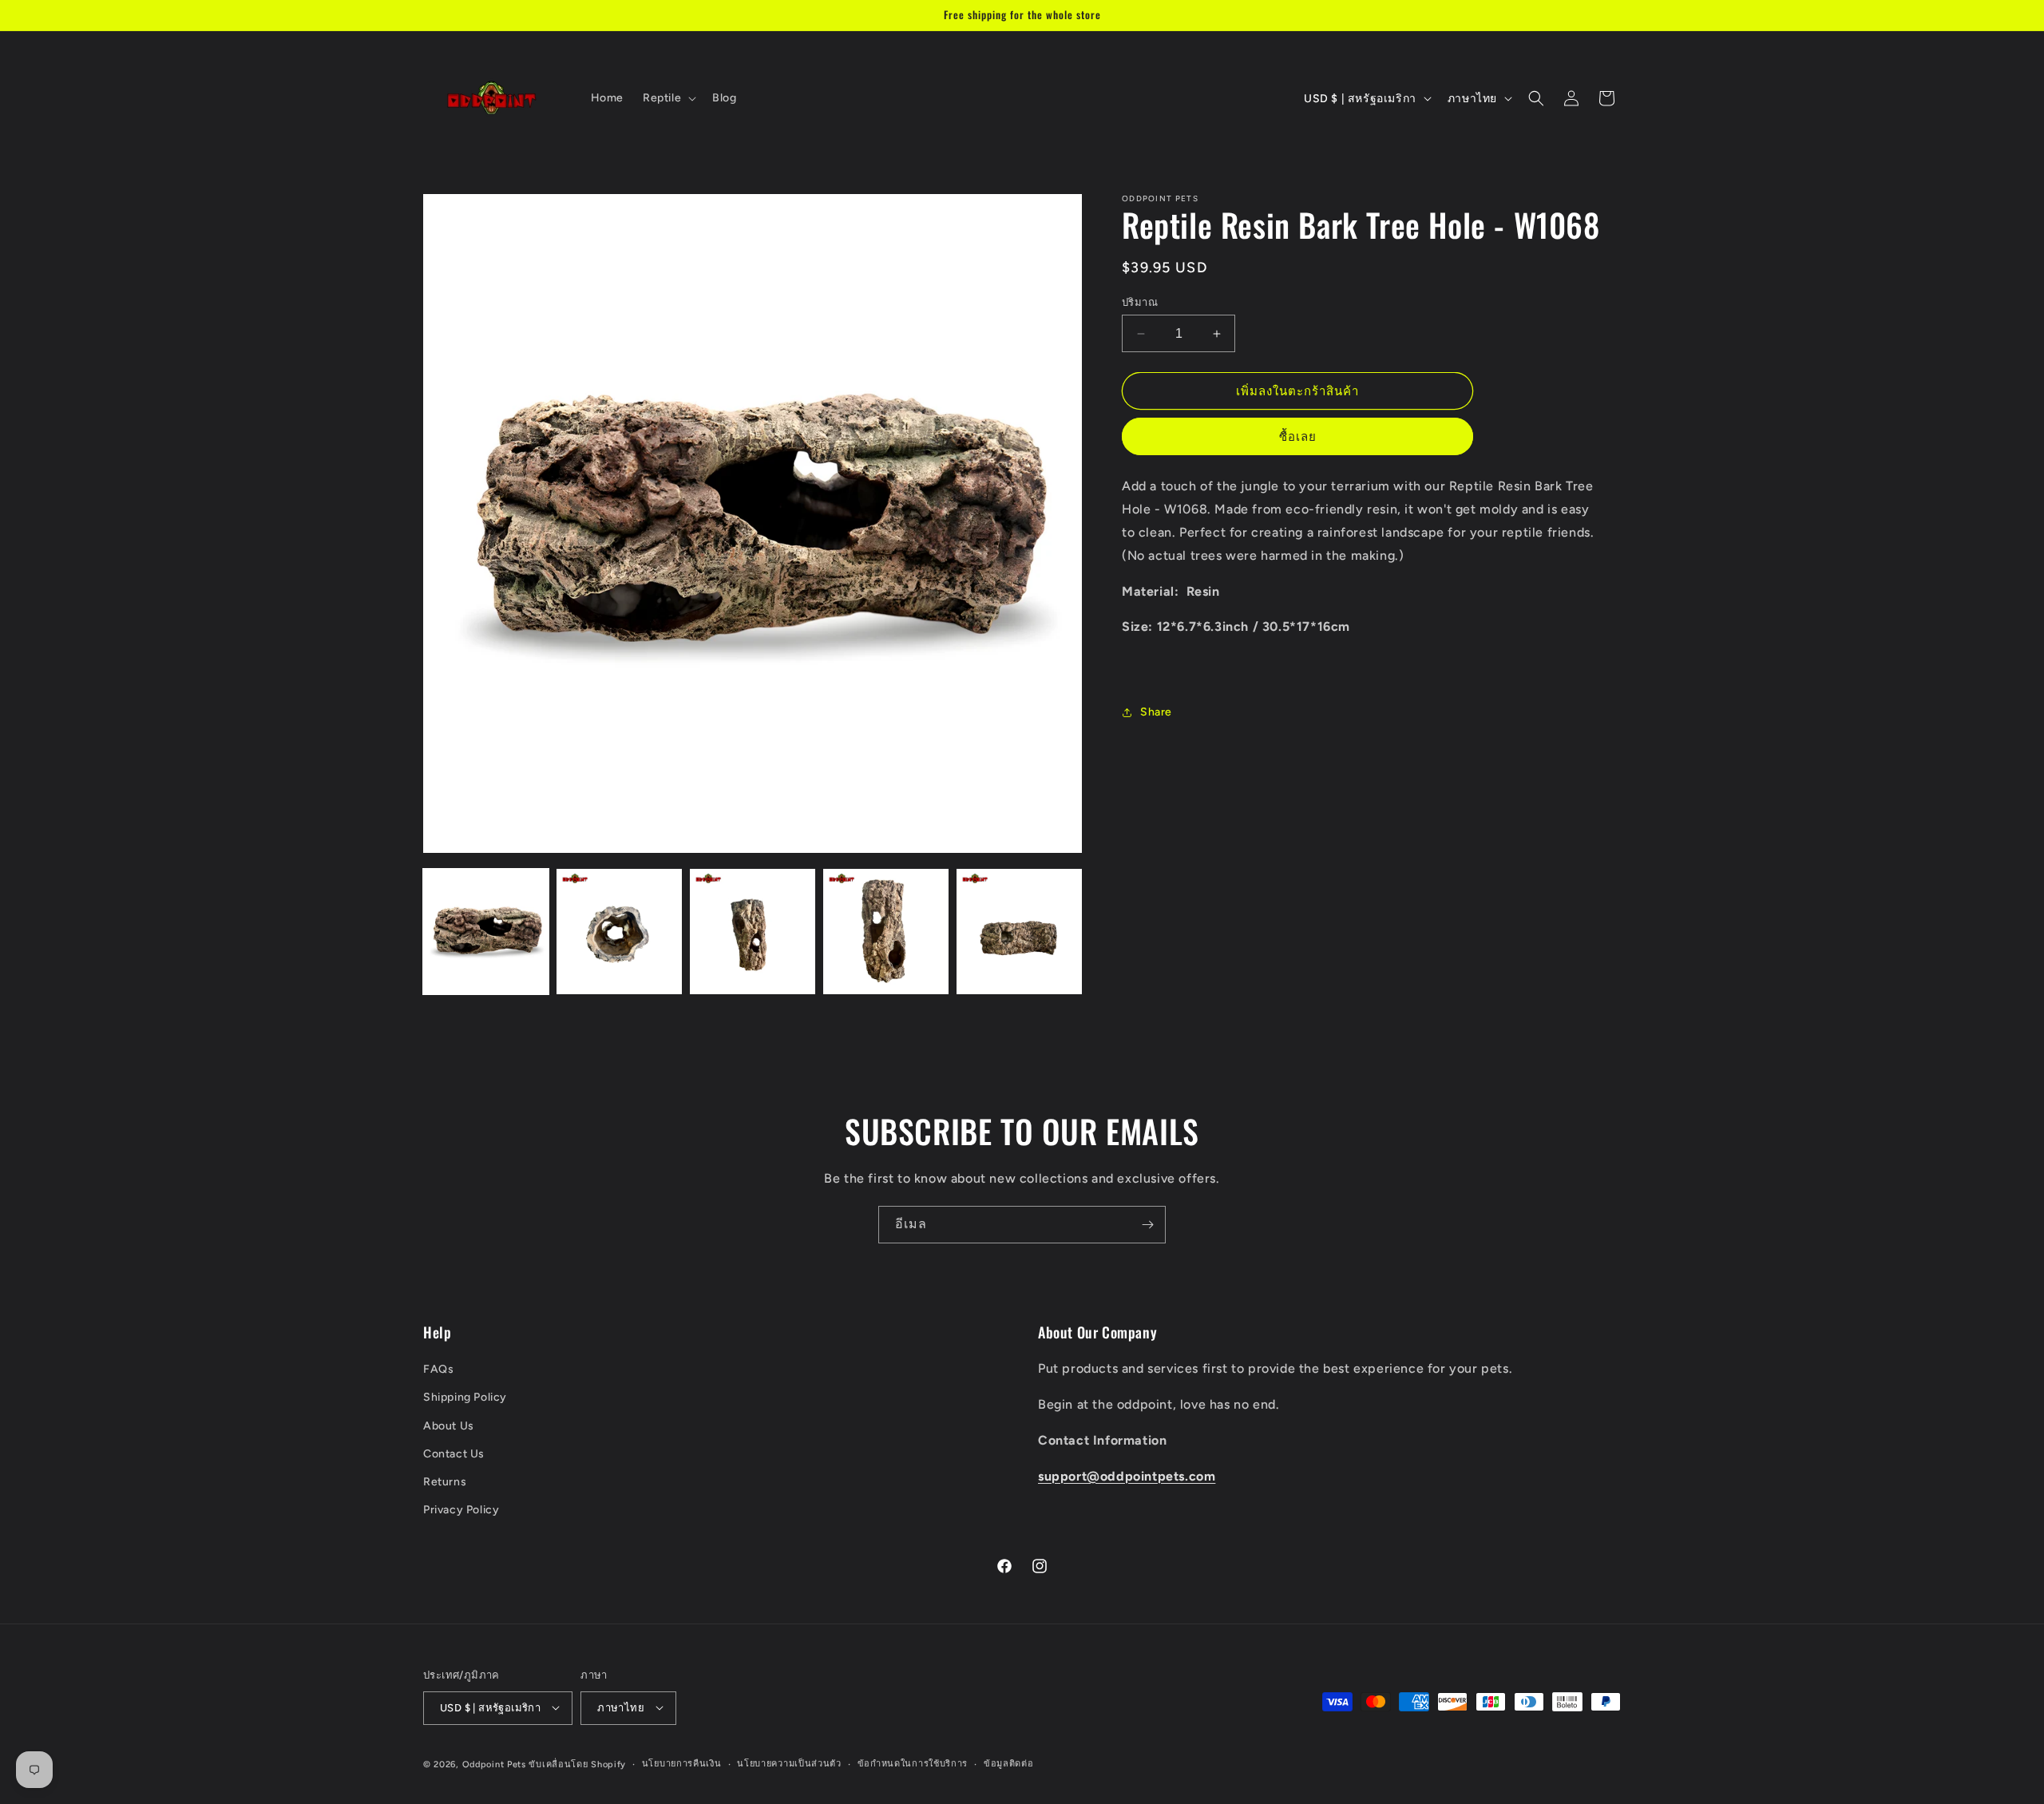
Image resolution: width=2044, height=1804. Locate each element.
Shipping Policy (465, 1398)
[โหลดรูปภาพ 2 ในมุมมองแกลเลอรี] (619, 932)
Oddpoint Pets (494, 1764)
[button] (668, 98)
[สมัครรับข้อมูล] (1147, 1225)
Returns (445, 1482)
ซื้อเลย (1298, 438)
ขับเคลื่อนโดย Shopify (577, 1764)
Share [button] (1156, 712)
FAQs (438, 1370)
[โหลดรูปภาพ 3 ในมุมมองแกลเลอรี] (753, 932)
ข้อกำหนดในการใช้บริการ (913, 1763)
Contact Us (454, 1454)
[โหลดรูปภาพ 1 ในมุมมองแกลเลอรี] (486, 932)
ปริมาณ (1140, 302)
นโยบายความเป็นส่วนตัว (789, 1763)
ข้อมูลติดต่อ (1009, 1763)
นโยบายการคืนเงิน (682, 1763)
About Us (449, 1426)
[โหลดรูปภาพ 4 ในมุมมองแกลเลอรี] (886, 932)
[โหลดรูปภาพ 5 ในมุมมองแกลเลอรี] (1019, 932)
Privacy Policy (461, 1511)
